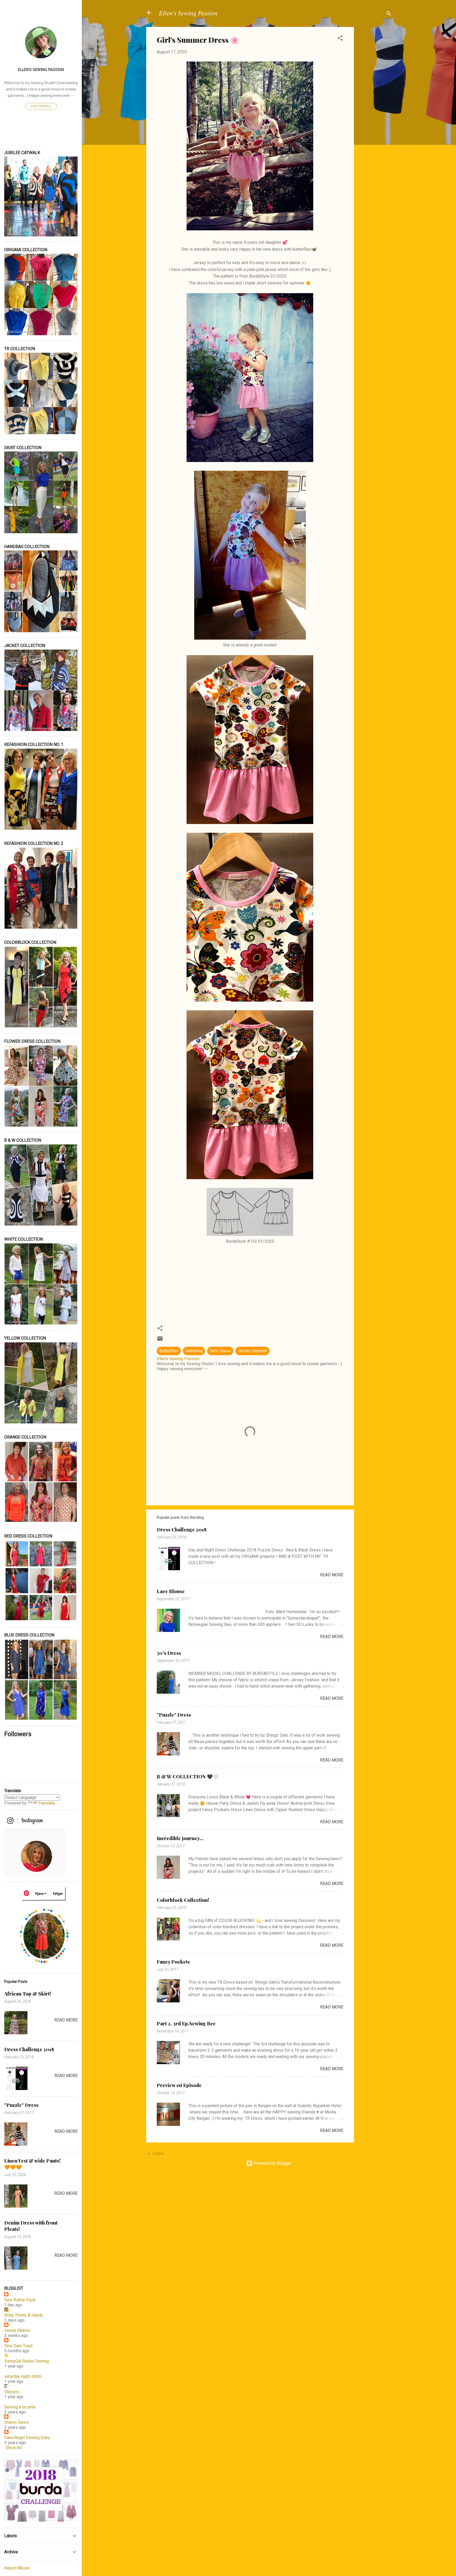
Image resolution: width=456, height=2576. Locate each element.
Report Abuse (17, 2568)
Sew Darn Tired (18, 2346)
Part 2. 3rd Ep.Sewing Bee (186, 2023)
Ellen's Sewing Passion (188, 13)
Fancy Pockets (173, 1962)
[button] (340, 39)
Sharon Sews (16, 2422)
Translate (47, 1803)
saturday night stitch (23, 2376)
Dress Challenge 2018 (182, 1530)
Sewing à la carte (20, 2407)
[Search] (389, 14)
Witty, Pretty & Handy (24, 2315)
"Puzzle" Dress (174, 1715)
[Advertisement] (375, 106)
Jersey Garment (252, 1351)
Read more (332, 1575)
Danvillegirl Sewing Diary (27, 2438)
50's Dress (169, 1653)
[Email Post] (160, 1340)
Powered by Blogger (272, 2163)
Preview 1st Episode (179, 2085)
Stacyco (12, 2392)
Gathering (194, 1351)
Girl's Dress (220, 1351)
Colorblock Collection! (183, 1900)
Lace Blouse (171, 1591)
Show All (14, 2448)
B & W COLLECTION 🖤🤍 (188, 1777)
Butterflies (169, 1351)
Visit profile (41, 106)
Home (158, 2153)
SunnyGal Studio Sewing (27, 2361)
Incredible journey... (180, 1838)
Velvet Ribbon (17, 2330)
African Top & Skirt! (28, 1994)
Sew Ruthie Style (20, 2300)
